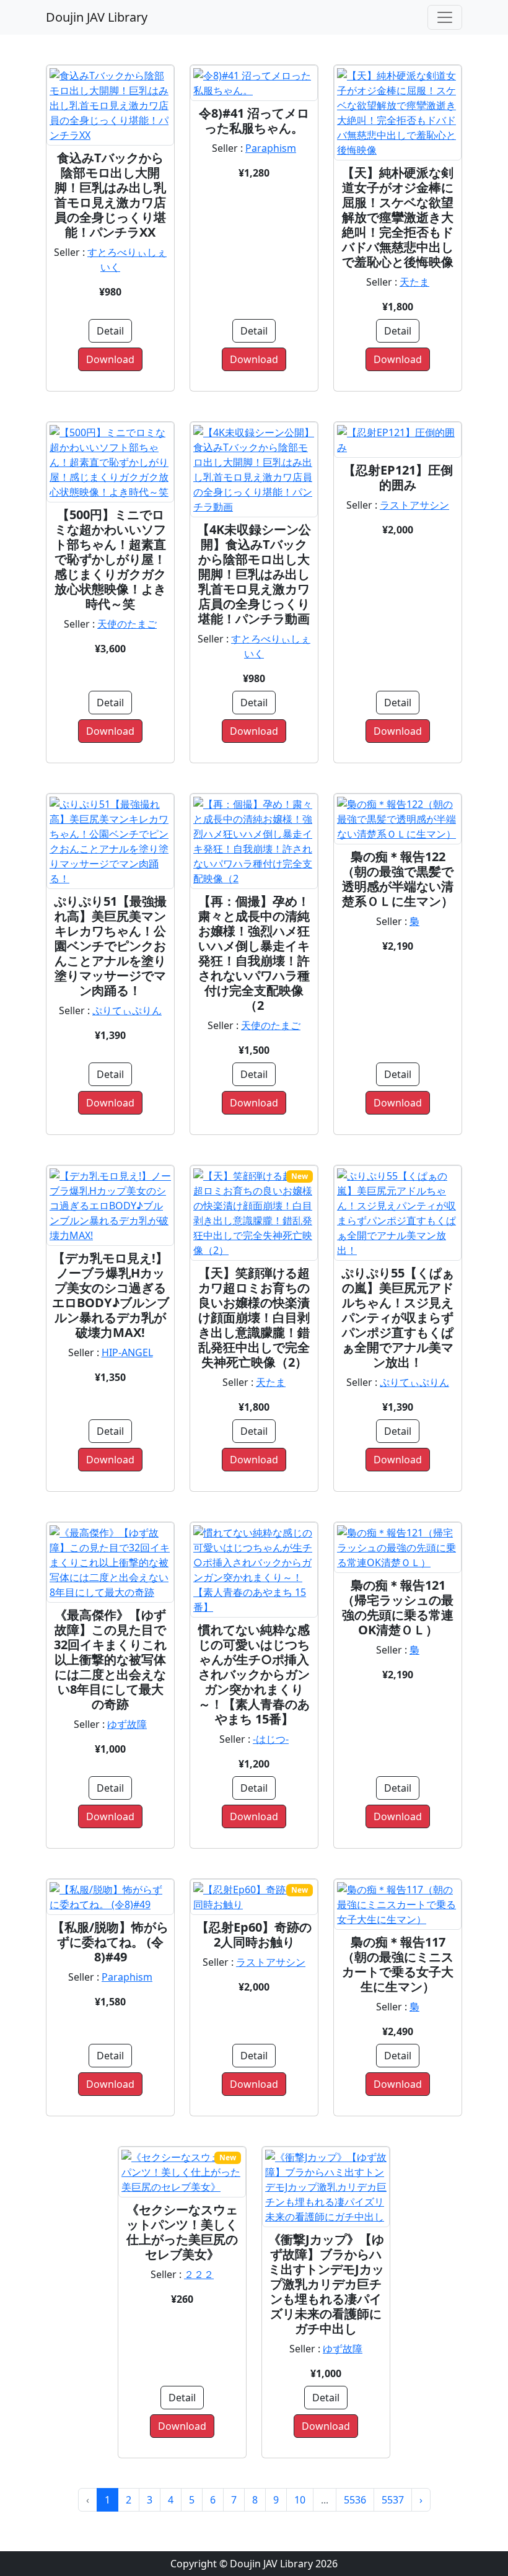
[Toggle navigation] (445, 17)
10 (300, 2500)
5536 (355, 2500)
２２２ (199, 2274)
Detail (110, 331)
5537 (393, 2500)
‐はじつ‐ (271, 1739)
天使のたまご (127, 624)
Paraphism (271, 148)
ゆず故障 (127, 1724)
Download (110, 359)
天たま (414, 282)
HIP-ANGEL (127, 1352)
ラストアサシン (414, 505)
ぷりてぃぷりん (127, 1010)
